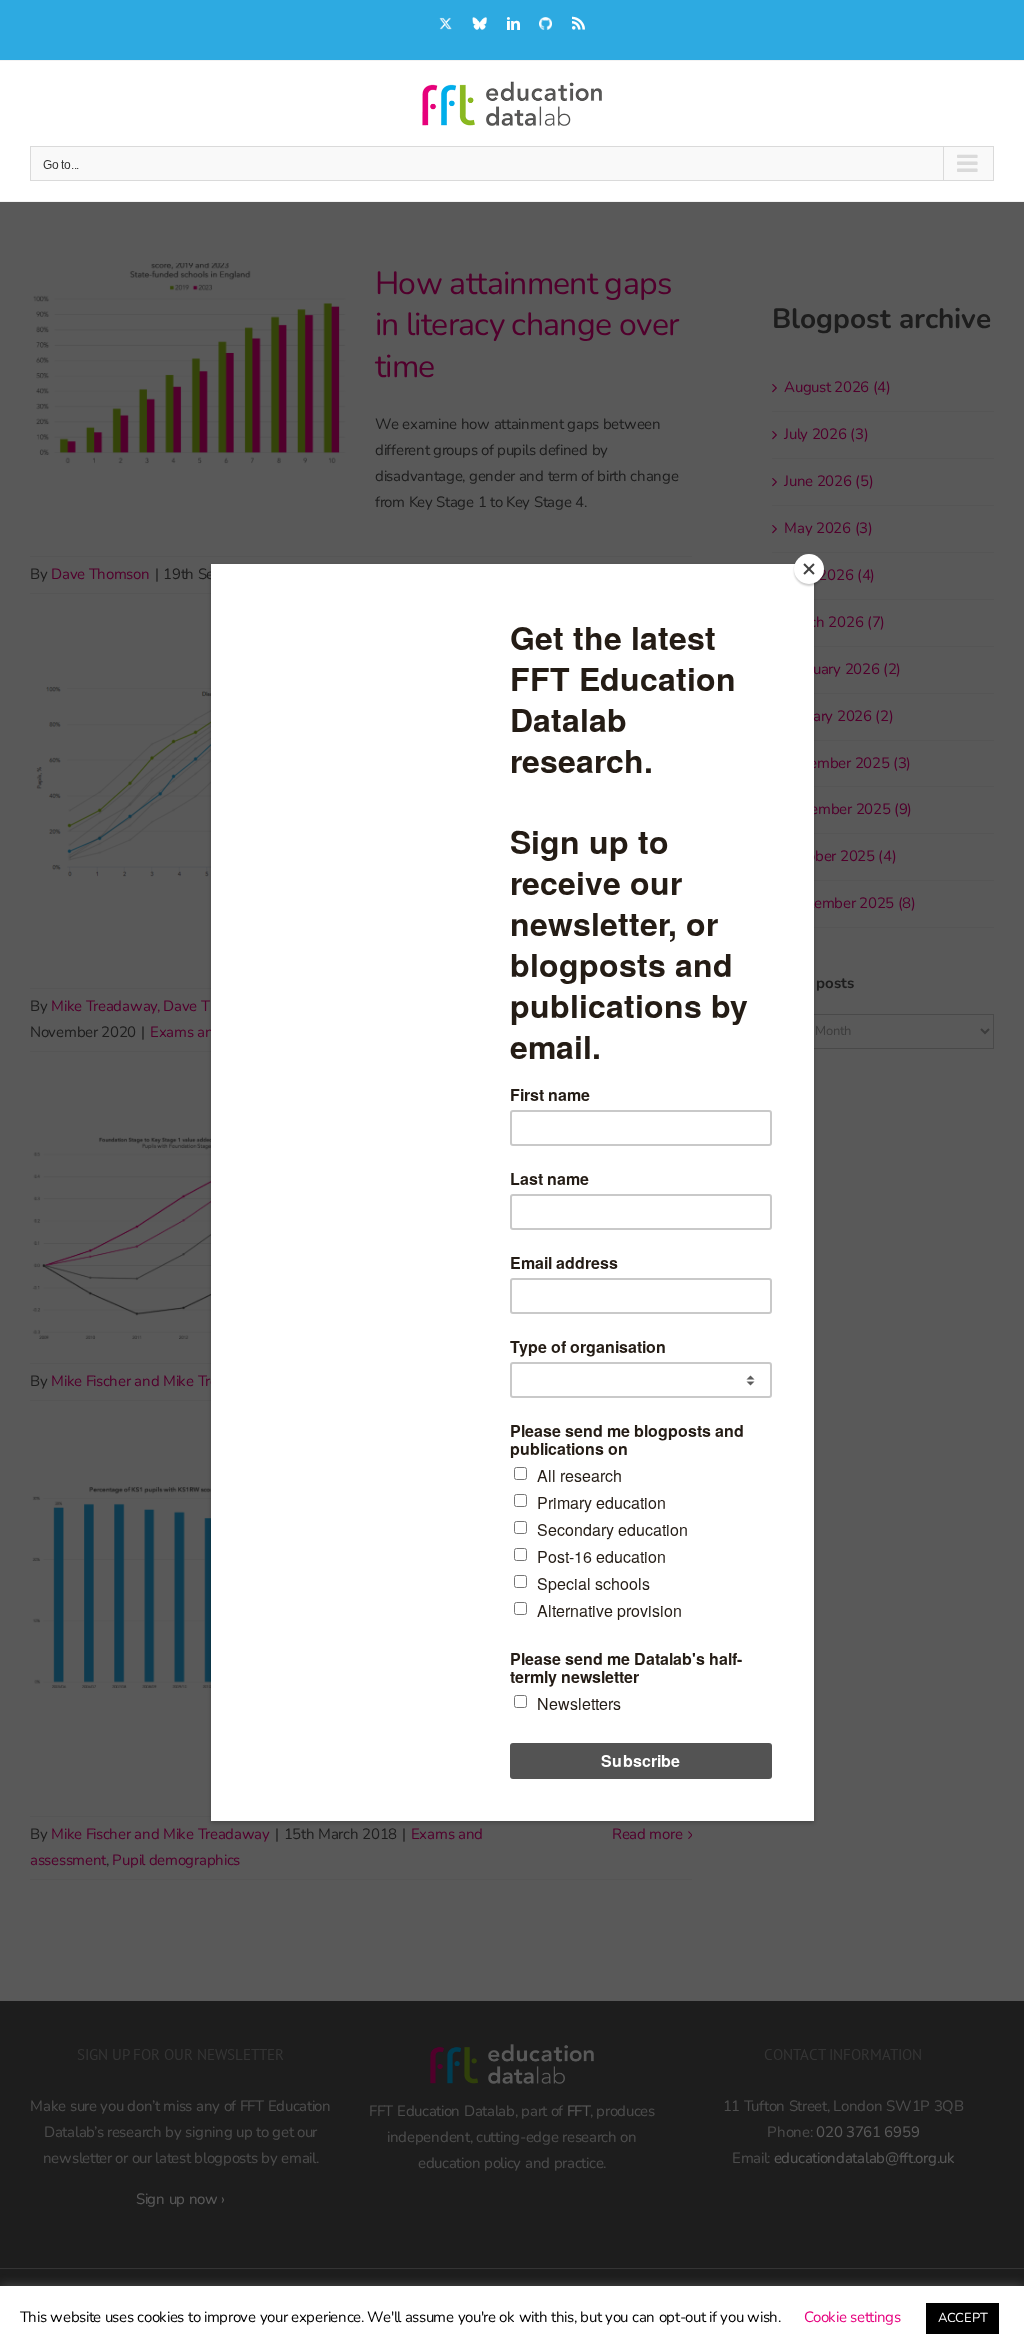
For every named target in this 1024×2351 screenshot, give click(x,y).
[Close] (809, 569)
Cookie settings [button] (852, 2317)
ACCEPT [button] (962, 2318)
